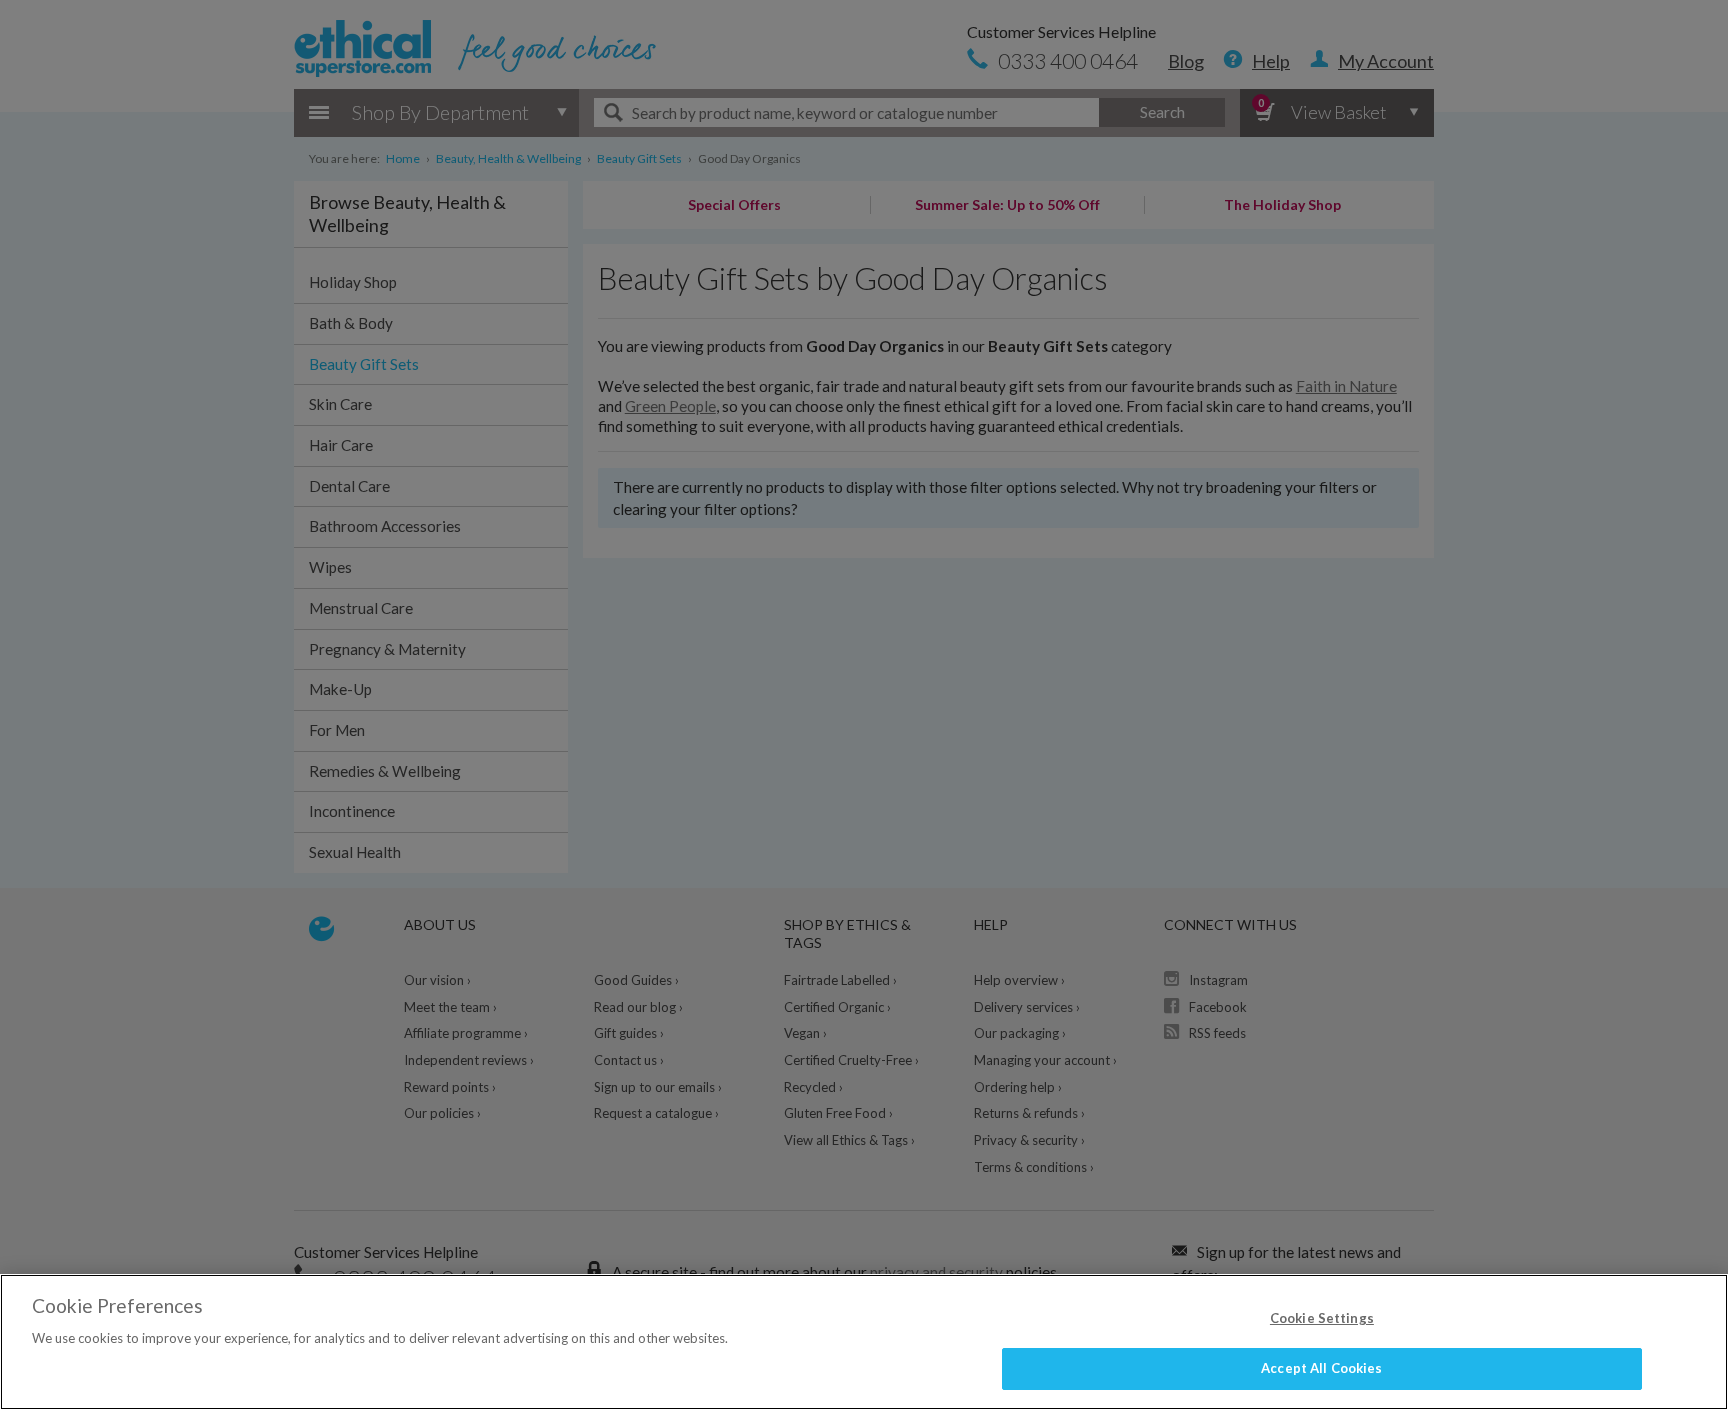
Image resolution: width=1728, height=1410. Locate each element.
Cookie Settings (1322, 1318)
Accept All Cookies (1321, 1368)
